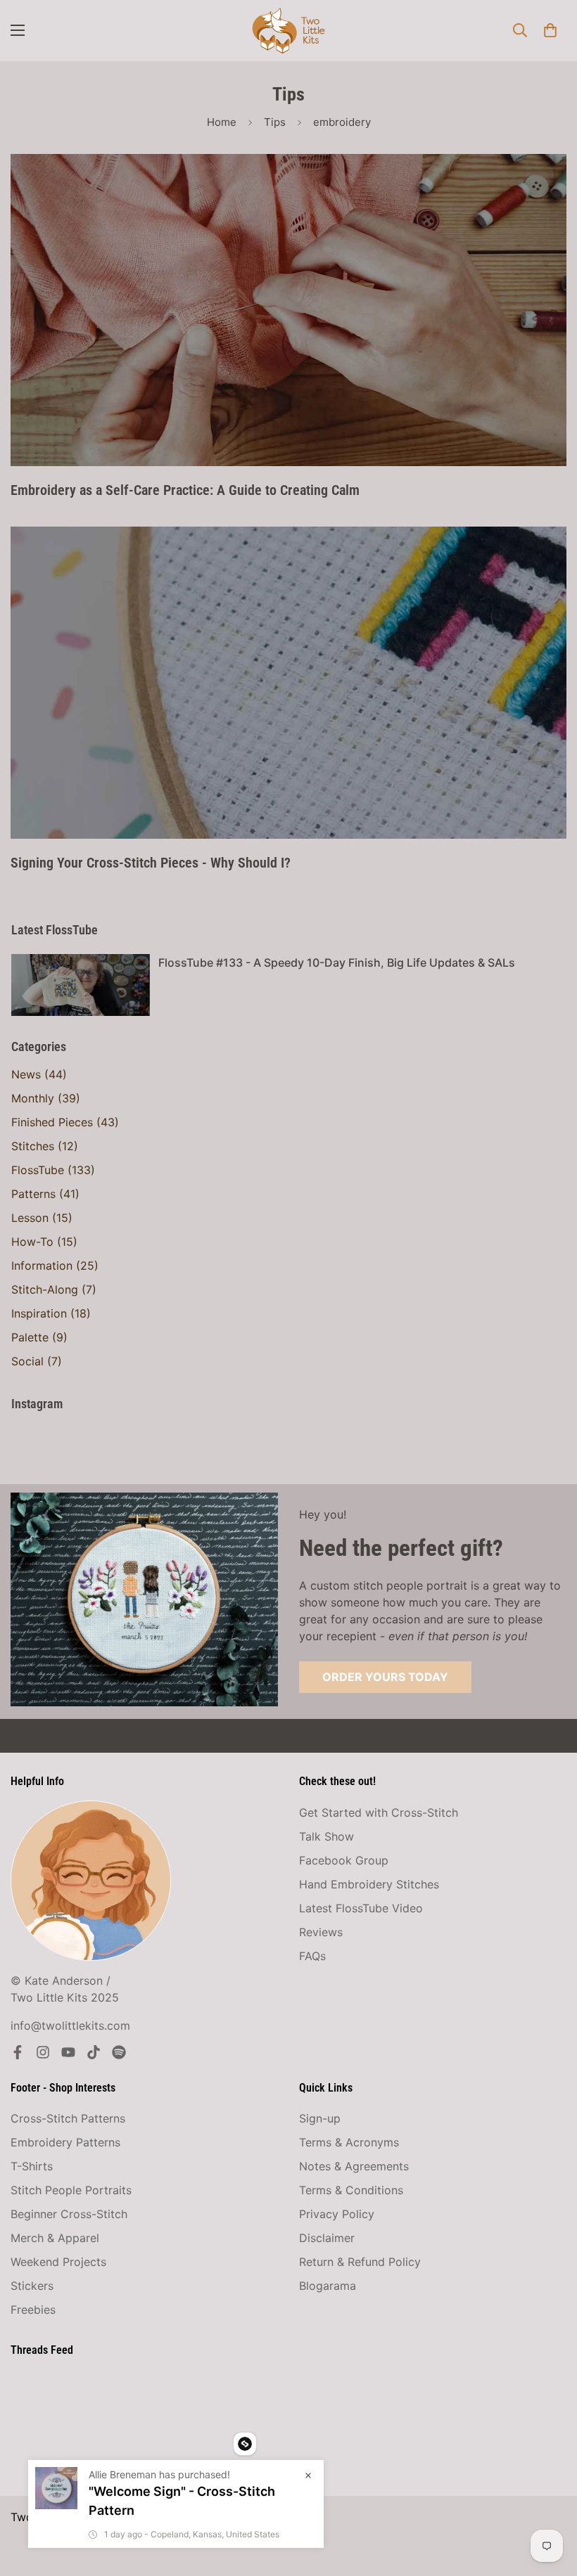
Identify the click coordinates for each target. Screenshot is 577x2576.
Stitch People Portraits (71, 2190)
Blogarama (328, 2286)
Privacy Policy (337, 2214)
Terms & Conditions (351, 2190)
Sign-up (320, 2118)
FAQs (312, 1956)
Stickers (32, 2286)
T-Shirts (32, 2166)
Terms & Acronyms (349, 2142)
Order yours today (385, 1677)
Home (222, 122)
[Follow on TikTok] (94, 2052)
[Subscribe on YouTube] (68, 2052)
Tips (275, 122)
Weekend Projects (58, 2262)
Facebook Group (344, 1860)
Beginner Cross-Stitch (69, 2214)
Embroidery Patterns (65, 2142)
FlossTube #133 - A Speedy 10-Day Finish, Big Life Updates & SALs (337, 962)
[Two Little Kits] (288, 31)
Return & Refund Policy (360, 2262)
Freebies (33, 2310)
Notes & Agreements (354, 2166)
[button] (550, 30)
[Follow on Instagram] (43, 2052)
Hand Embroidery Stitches (369, 1884)
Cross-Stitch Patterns (68, 2118)
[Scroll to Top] (550, 2499)
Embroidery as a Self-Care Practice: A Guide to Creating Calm (185, 490)
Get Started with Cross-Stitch (379, 1812)
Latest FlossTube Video (361, 1908)
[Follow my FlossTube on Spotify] (119, 2052)
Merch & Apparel (55, 2238)
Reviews (321, 1932)
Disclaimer (327, 2238)
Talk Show (326, 1836)
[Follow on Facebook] (18, 2052)
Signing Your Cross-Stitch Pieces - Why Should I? (151, 863)
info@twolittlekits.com (70, 2026)
